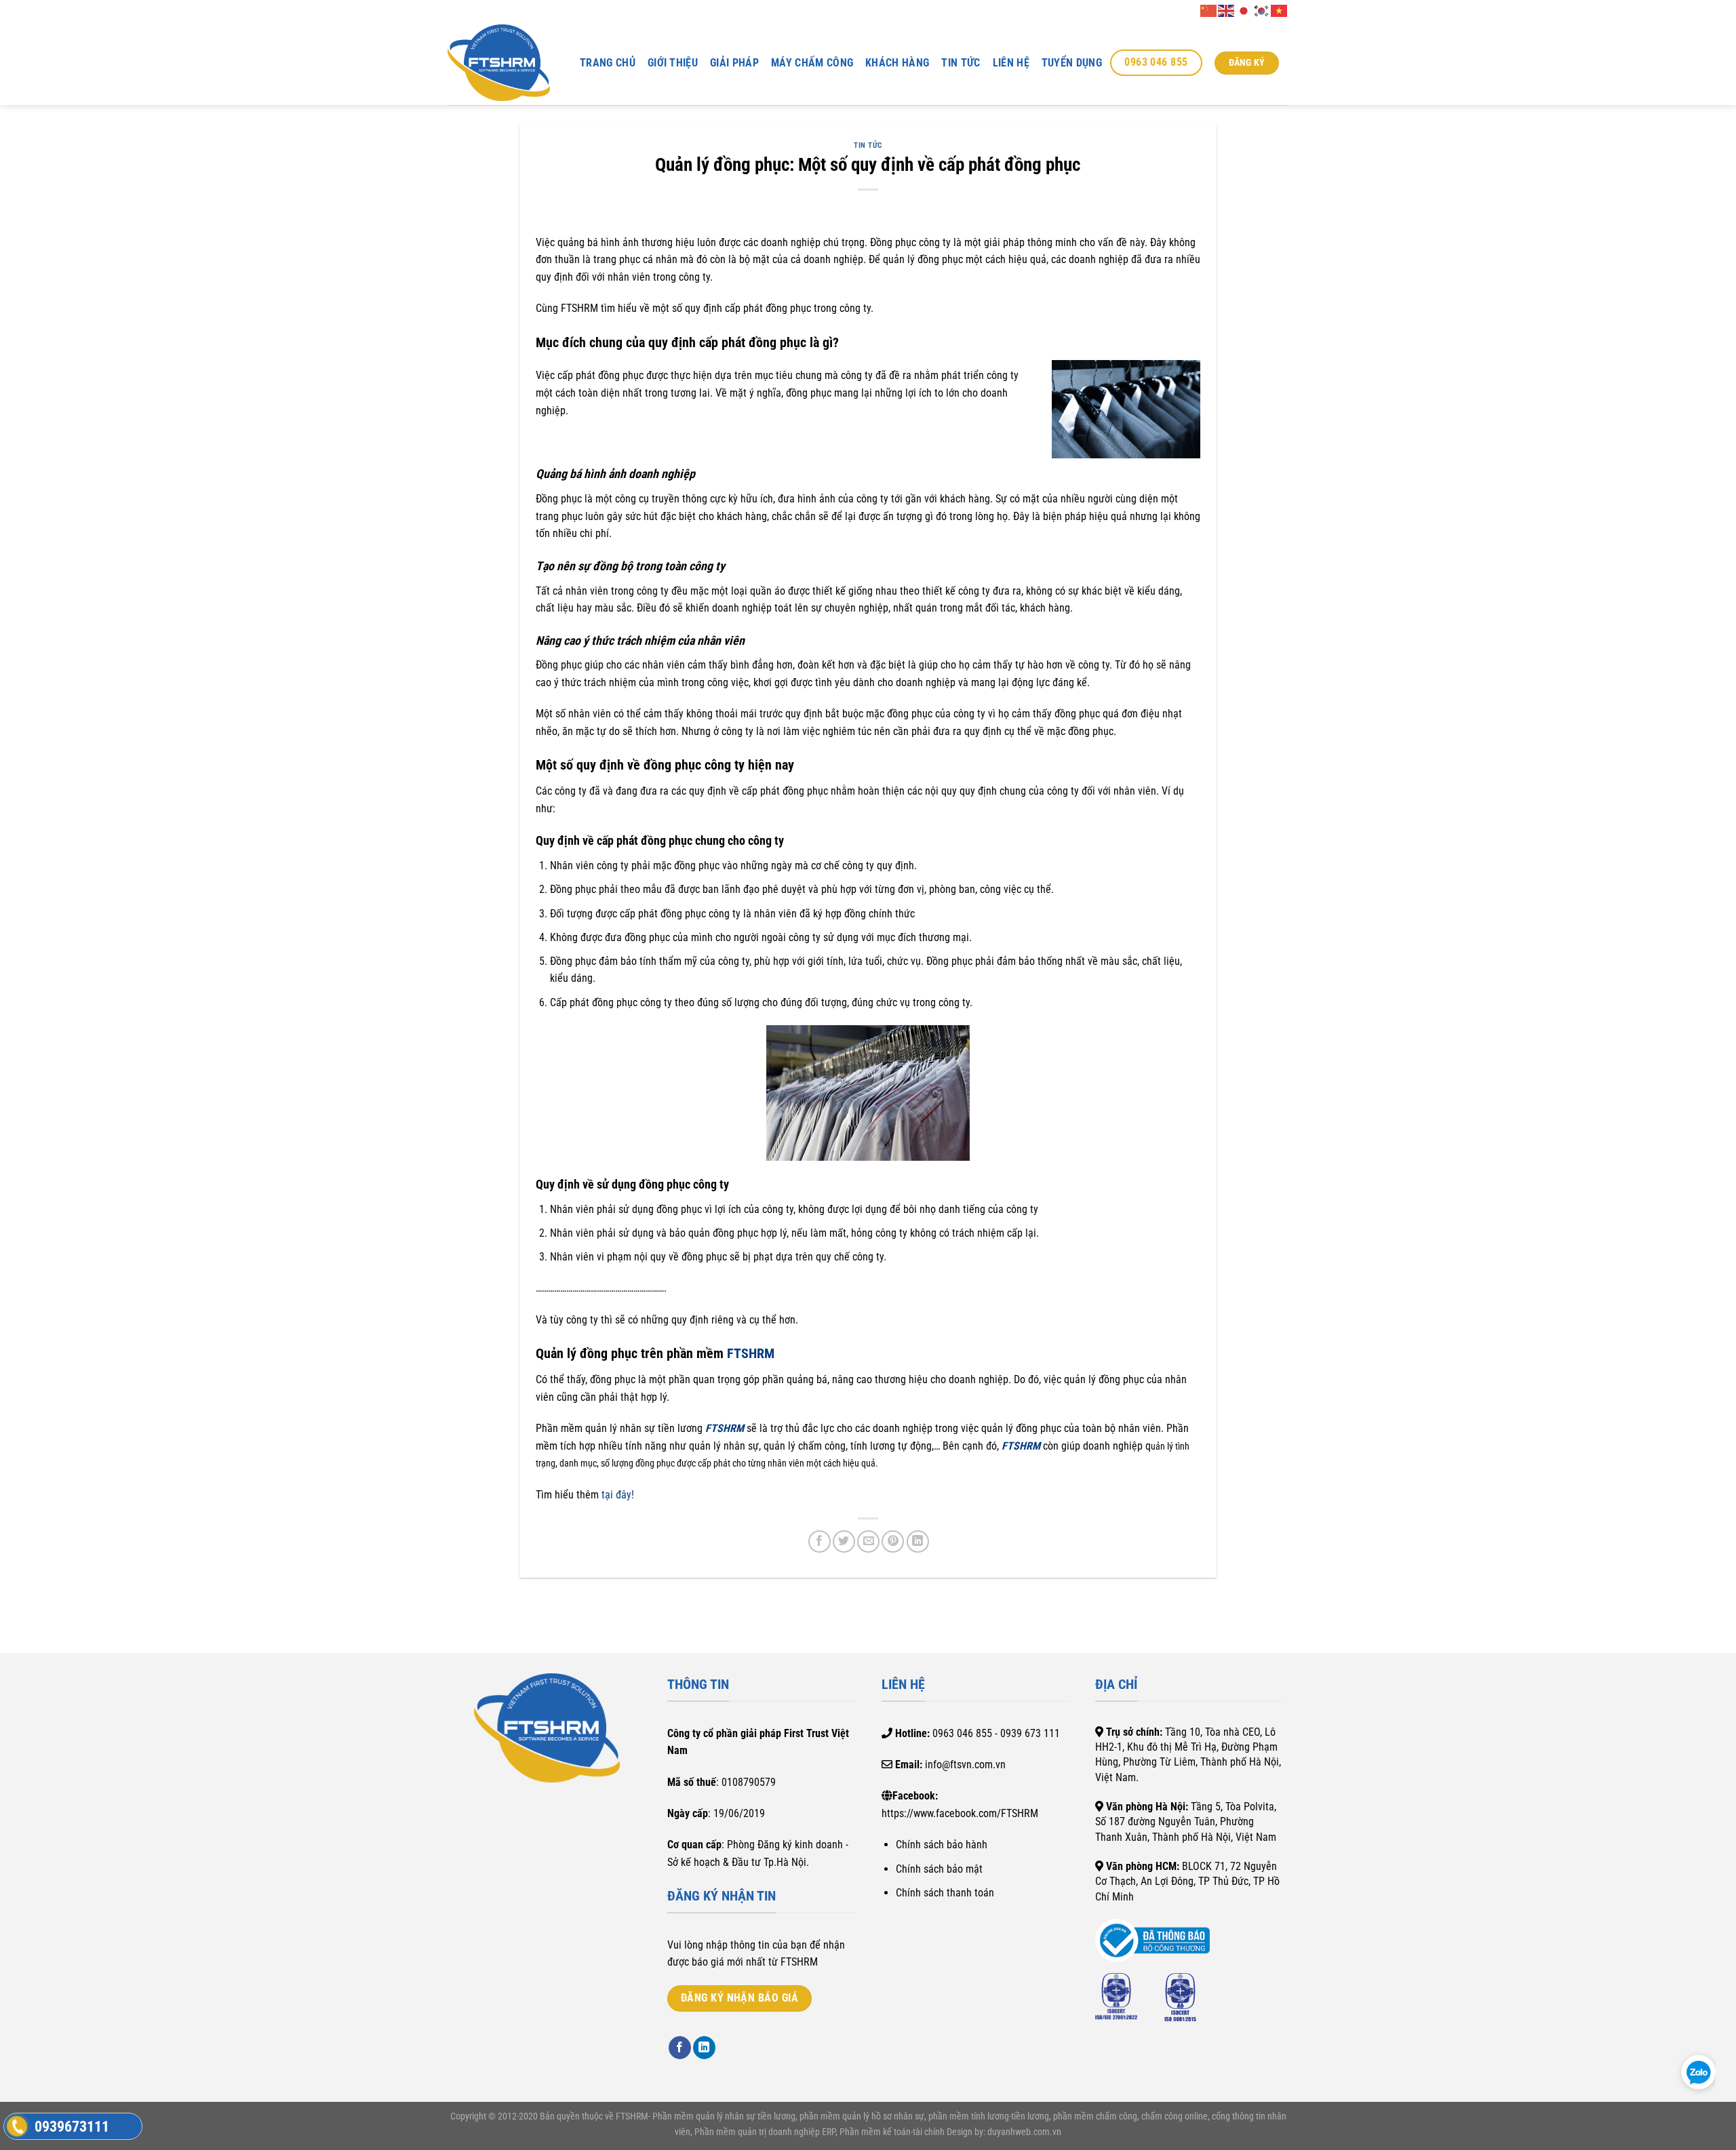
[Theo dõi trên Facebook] (680, 2048)
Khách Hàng (897, 63)
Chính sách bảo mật (939, 1869)
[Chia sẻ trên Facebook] (820, 1541)
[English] (1227, 10)
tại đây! (618, 1495)
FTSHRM (751, 1353)
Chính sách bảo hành (942, 1845)
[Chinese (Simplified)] (1209, 10)
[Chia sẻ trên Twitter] (844, 1541)
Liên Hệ (1011, 63)
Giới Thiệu (673, 63)
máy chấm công (812, 63)
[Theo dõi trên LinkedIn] (704, 2048)
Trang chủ (608, 63)
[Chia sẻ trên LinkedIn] (918, 1541)
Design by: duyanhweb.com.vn (1003, 2132)
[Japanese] (1244, 10)
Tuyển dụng (1072, 63)
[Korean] (1262, 10)
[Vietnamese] (1280, 10)
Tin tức (961, 63)
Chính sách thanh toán (945, 1893)
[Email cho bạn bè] (868, 1541)
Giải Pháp (734, 63)
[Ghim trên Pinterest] (893, 1541)
